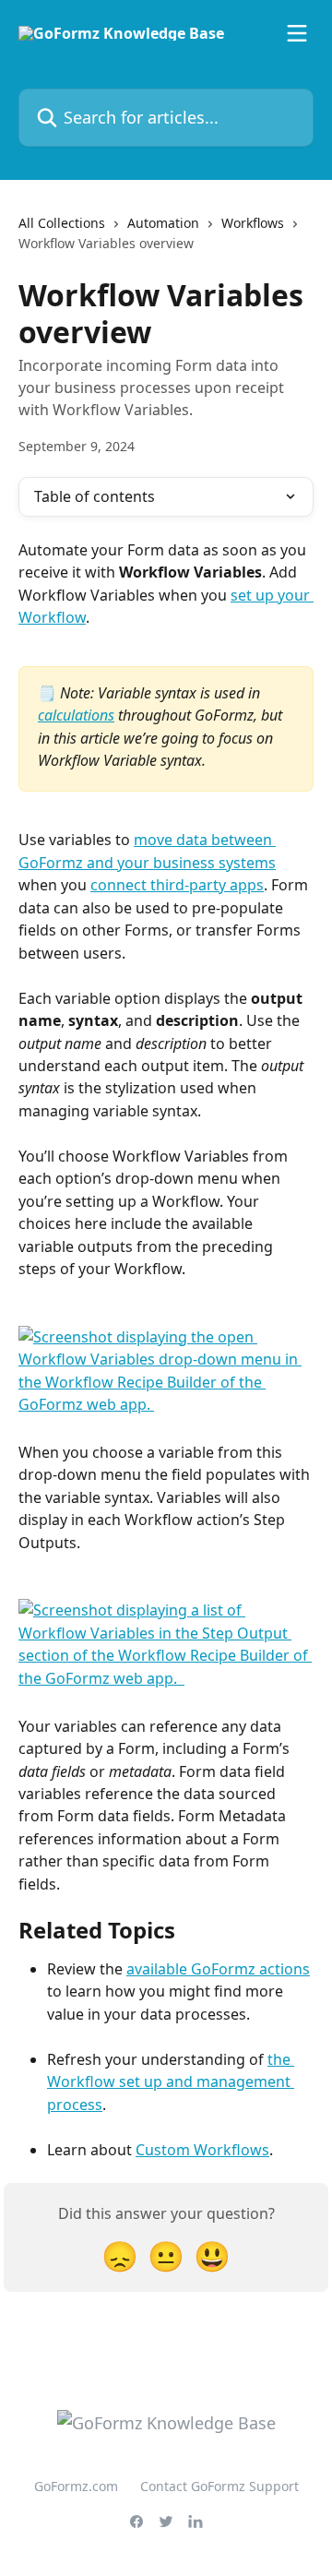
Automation (163, 223)
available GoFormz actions (218, 1969)
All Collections (62, 223)
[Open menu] (297, 33)
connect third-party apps (177, 885)
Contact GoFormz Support (219, 2486)
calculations (76, 715)
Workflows (253, 223)
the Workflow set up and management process (171, 2082)
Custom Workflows (202, 2150)
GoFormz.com (76, 2486)
